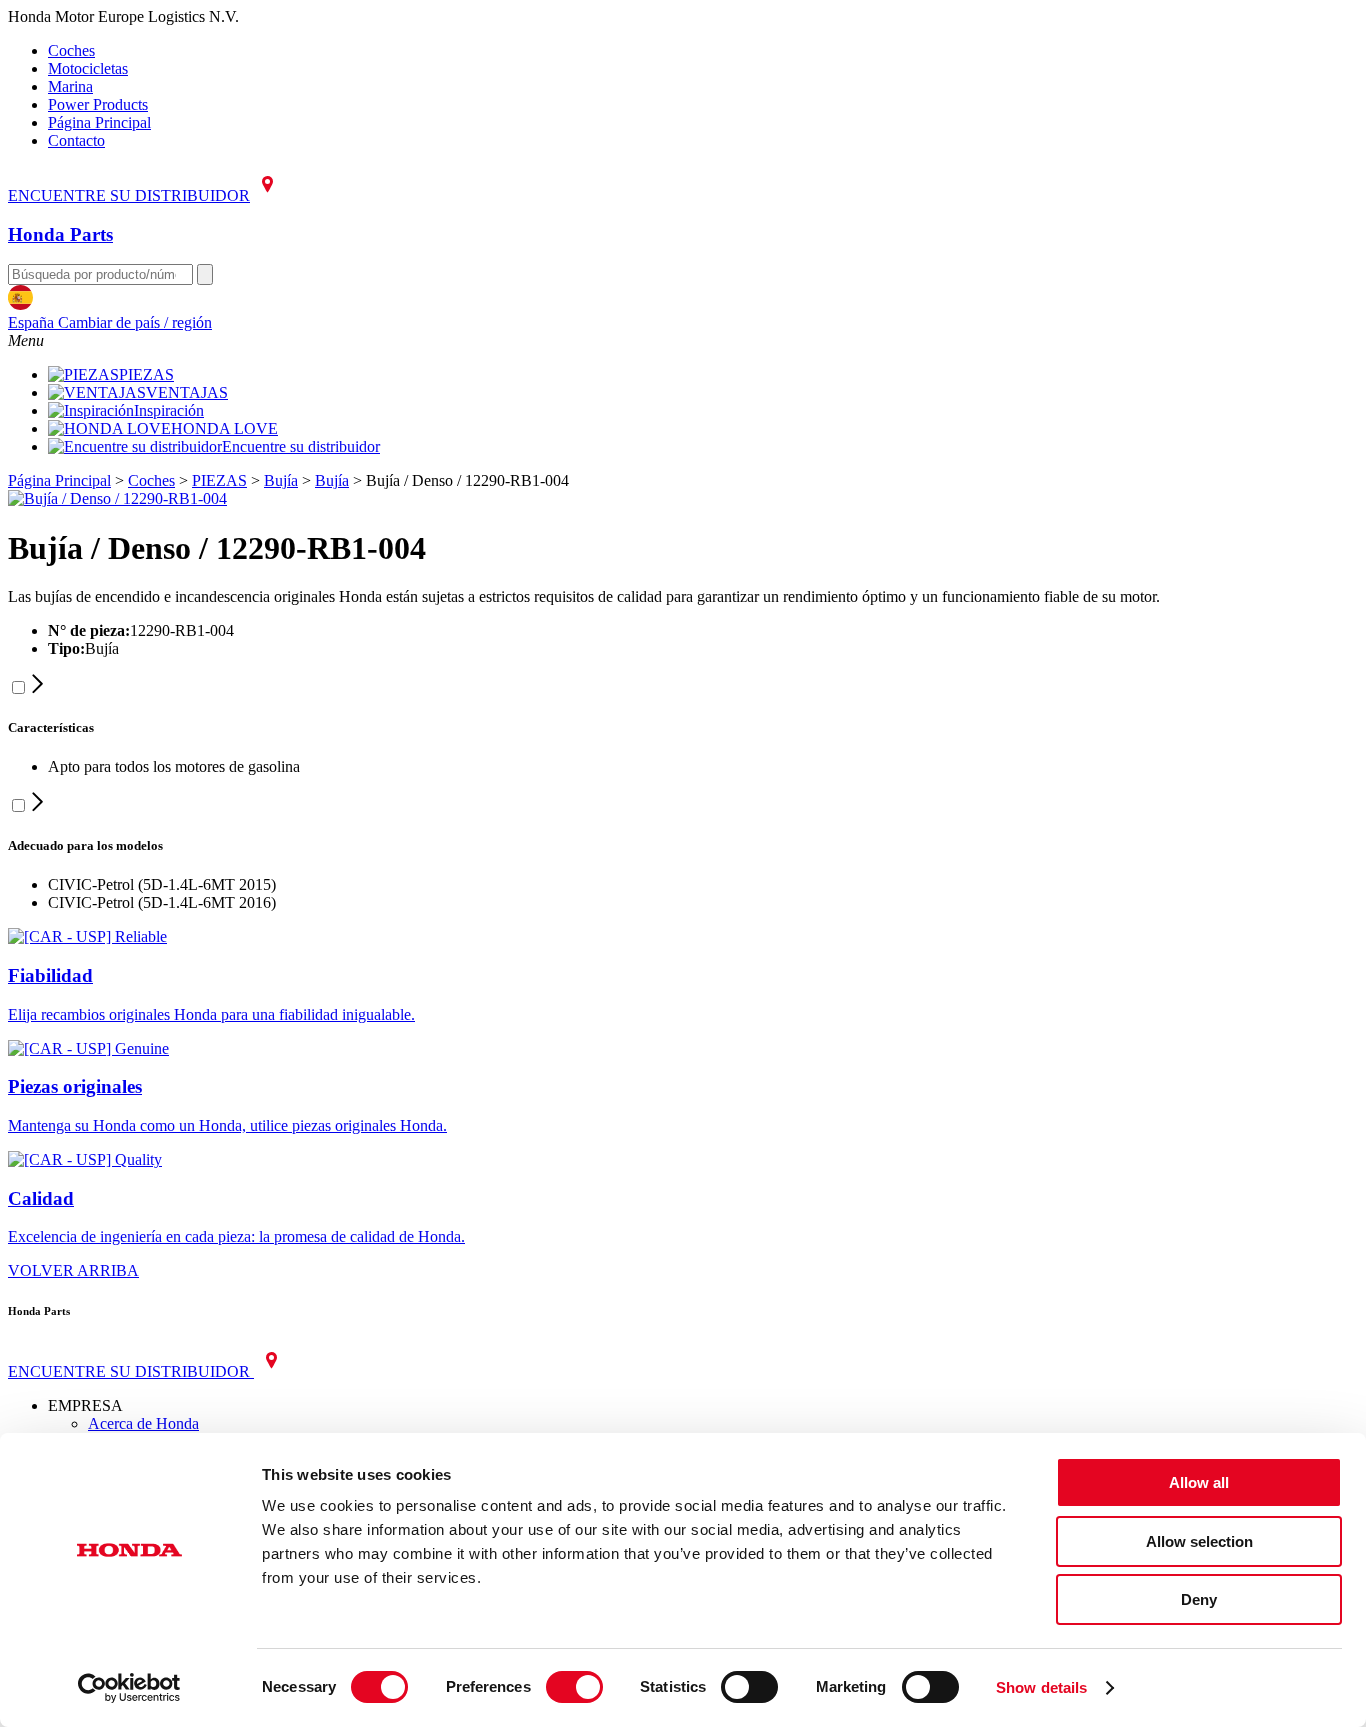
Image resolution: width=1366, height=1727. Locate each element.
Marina (70, 86)
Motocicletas (88, 68)
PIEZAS (146, 374)
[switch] (574, 1687)
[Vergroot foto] (117, 498)
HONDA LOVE (224, 428)
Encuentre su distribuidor (301, 446)
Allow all (1199, 1482)
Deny (1199, 1599)
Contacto (76, 140)
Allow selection (1199, 1541)
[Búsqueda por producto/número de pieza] (205, 274)
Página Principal (99, 122)
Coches (71, 50)
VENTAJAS (187, 392)
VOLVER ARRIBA (73, 1270)
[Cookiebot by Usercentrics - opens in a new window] (129, 1688)
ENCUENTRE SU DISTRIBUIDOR (129, 195)
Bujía (281, 480)
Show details (1041, 1687)
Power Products (98, 104)
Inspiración (169, 410)
